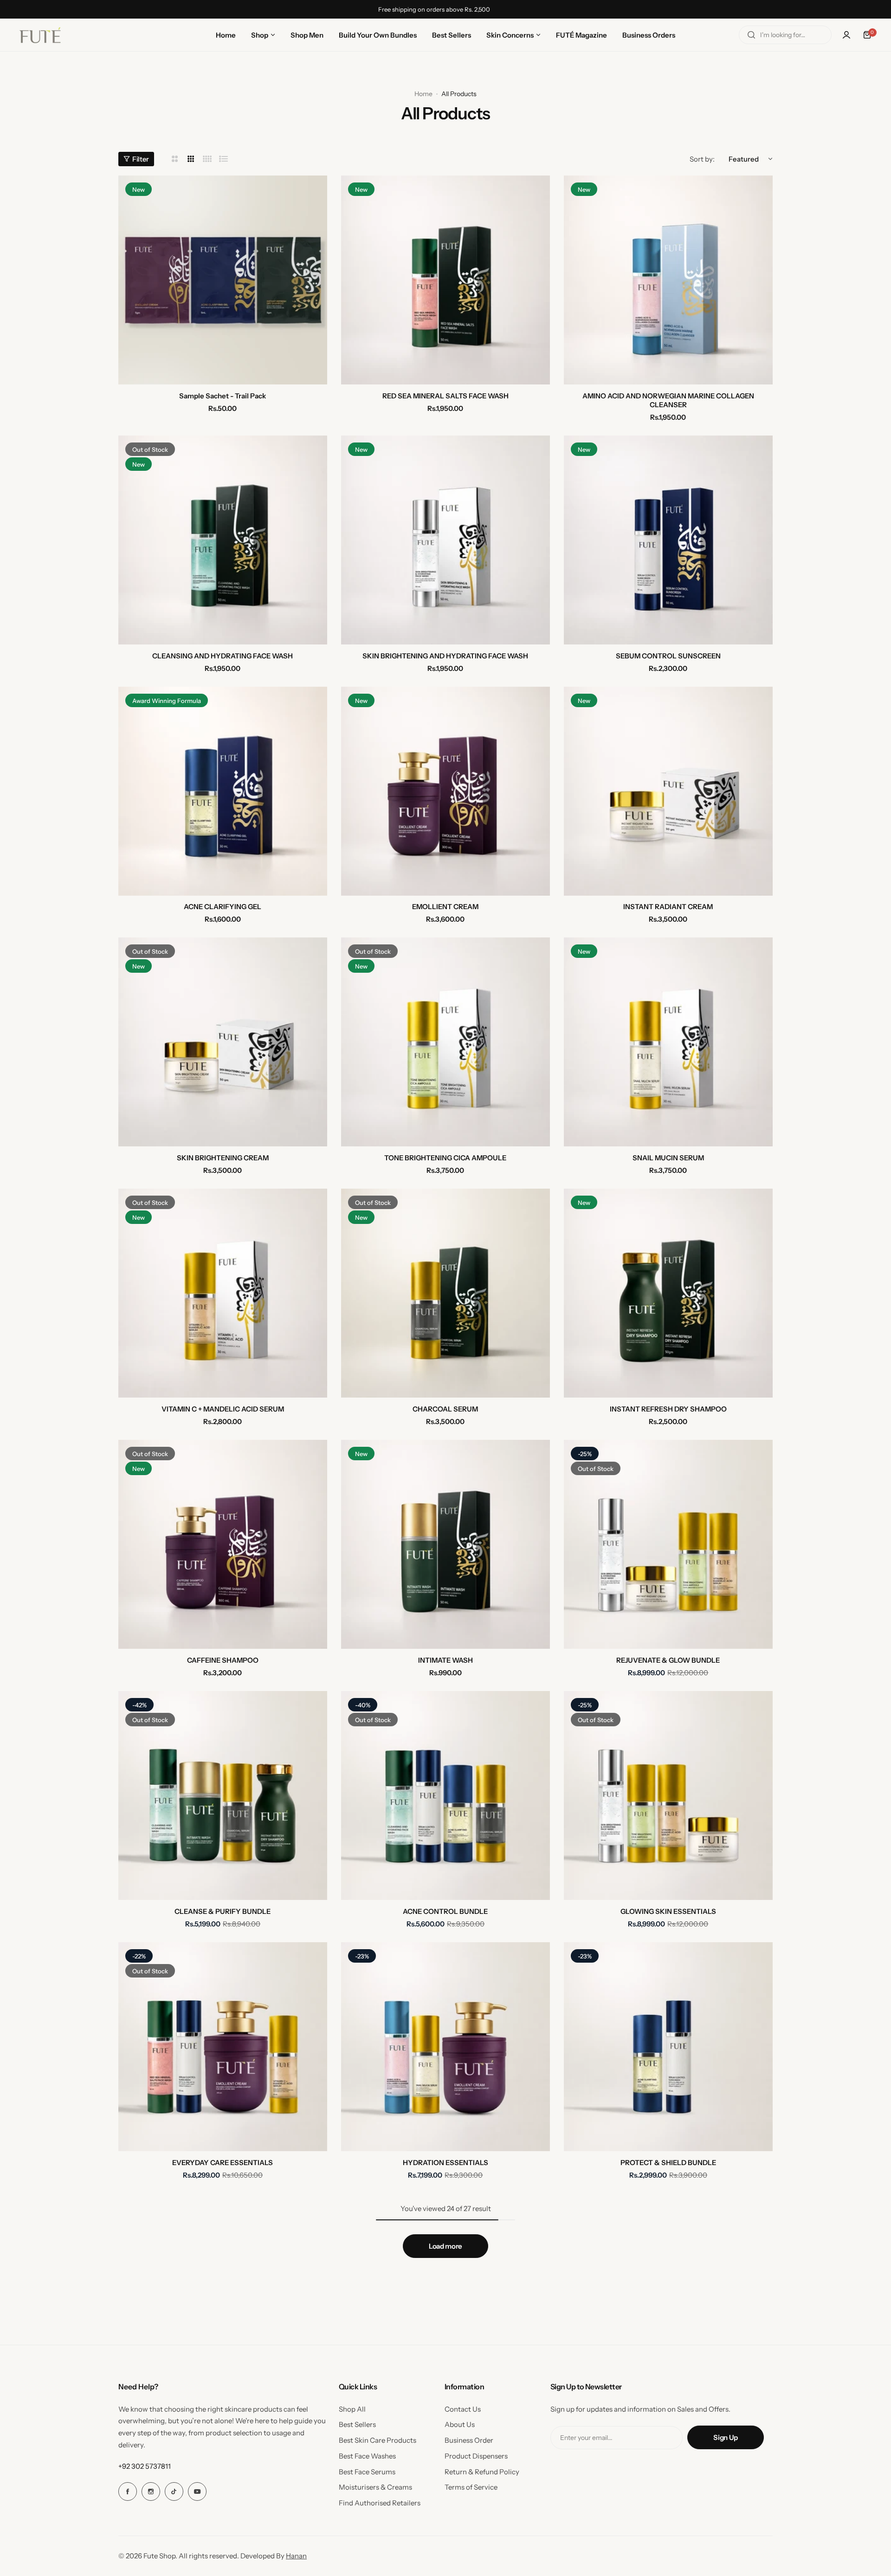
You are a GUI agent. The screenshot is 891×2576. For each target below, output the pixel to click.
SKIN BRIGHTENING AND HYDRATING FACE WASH (445, 656)
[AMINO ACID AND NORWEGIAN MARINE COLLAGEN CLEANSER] (668, 280)
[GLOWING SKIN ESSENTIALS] (668, 1795)
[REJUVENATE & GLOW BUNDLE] (668, 1544)
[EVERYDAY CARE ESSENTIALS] (223, 2047)
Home (423, 94)
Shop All (352, 2409)
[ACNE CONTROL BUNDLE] (445, 1795)
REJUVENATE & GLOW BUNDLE (668, 1660)
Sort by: (702, 159)
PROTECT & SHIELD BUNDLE (668, 2163)
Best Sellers (357, 2424)
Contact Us (463, 2409)
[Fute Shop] (40, 35)
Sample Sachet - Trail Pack (223, 396)
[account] (846, 35)
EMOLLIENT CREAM (445, 907)
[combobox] (785, 35)
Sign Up (725, 2437)
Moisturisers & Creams (375, 2487)
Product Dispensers (476, 2456)
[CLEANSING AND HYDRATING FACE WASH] (223, 540)
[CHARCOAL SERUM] (445, 1293)
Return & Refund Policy (482, 2472)
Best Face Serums (367, 2472)
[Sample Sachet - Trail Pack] (223, 280)
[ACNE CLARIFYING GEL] (223, 791)
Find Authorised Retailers (380, 2503)
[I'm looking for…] (751, 35)
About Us (460, 2424)
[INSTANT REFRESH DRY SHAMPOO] (668, 1293)
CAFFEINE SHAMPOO (223, 1660)
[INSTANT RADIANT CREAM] (668, 791)
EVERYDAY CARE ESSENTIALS (223, 2163)
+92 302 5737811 (145, 2466)
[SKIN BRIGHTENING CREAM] (223, 1042)
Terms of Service (471, 2487)
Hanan (296, 2556)
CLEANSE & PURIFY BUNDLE (223, 1911)
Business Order (469, 2440)
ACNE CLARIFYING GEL (223, 907)
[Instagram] (151, 2491)
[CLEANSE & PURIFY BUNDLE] (223, 1795)
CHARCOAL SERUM (445, 1409)
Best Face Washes (367, 2456)
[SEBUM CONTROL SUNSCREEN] (668, 540)
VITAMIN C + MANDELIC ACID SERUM (223, 1409)
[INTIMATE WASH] (445, 1544)
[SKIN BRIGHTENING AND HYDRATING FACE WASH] (445, 540)
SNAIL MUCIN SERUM (668, 1158)
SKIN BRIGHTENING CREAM (223, 1158)
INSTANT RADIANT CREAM (668, 907)
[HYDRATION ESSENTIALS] (445, 2047)
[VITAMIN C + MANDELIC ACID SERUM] (223, 1293)
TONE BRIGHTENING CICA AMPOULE (445, 1158)
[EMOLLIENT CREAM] (445, 791)
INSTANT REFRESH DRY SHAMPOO (668, 1409)
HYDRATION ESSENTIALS (445, 2163)
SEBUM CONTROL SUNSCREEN (668, 656)
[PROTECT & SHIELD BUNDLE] (668, 2047)
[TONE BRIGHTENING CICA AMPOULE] (445, 1042)
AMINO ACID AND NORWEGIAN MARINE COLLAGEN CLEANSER (668, 400)
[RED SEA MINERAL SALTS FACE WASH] (445, 280)
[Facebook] (128, 2491)
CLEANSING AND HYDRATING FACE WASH (223, 656)
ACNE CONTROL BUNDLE (445, 1911)
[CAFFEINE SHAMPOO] (223, 1544)
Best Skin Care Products (378, 2440)
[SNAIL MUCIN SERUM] (668, 1042)
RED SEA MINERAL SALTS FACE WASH (445, 396)
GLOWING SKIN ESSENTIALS (668, 1911)
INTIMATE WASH (445, 1660)
